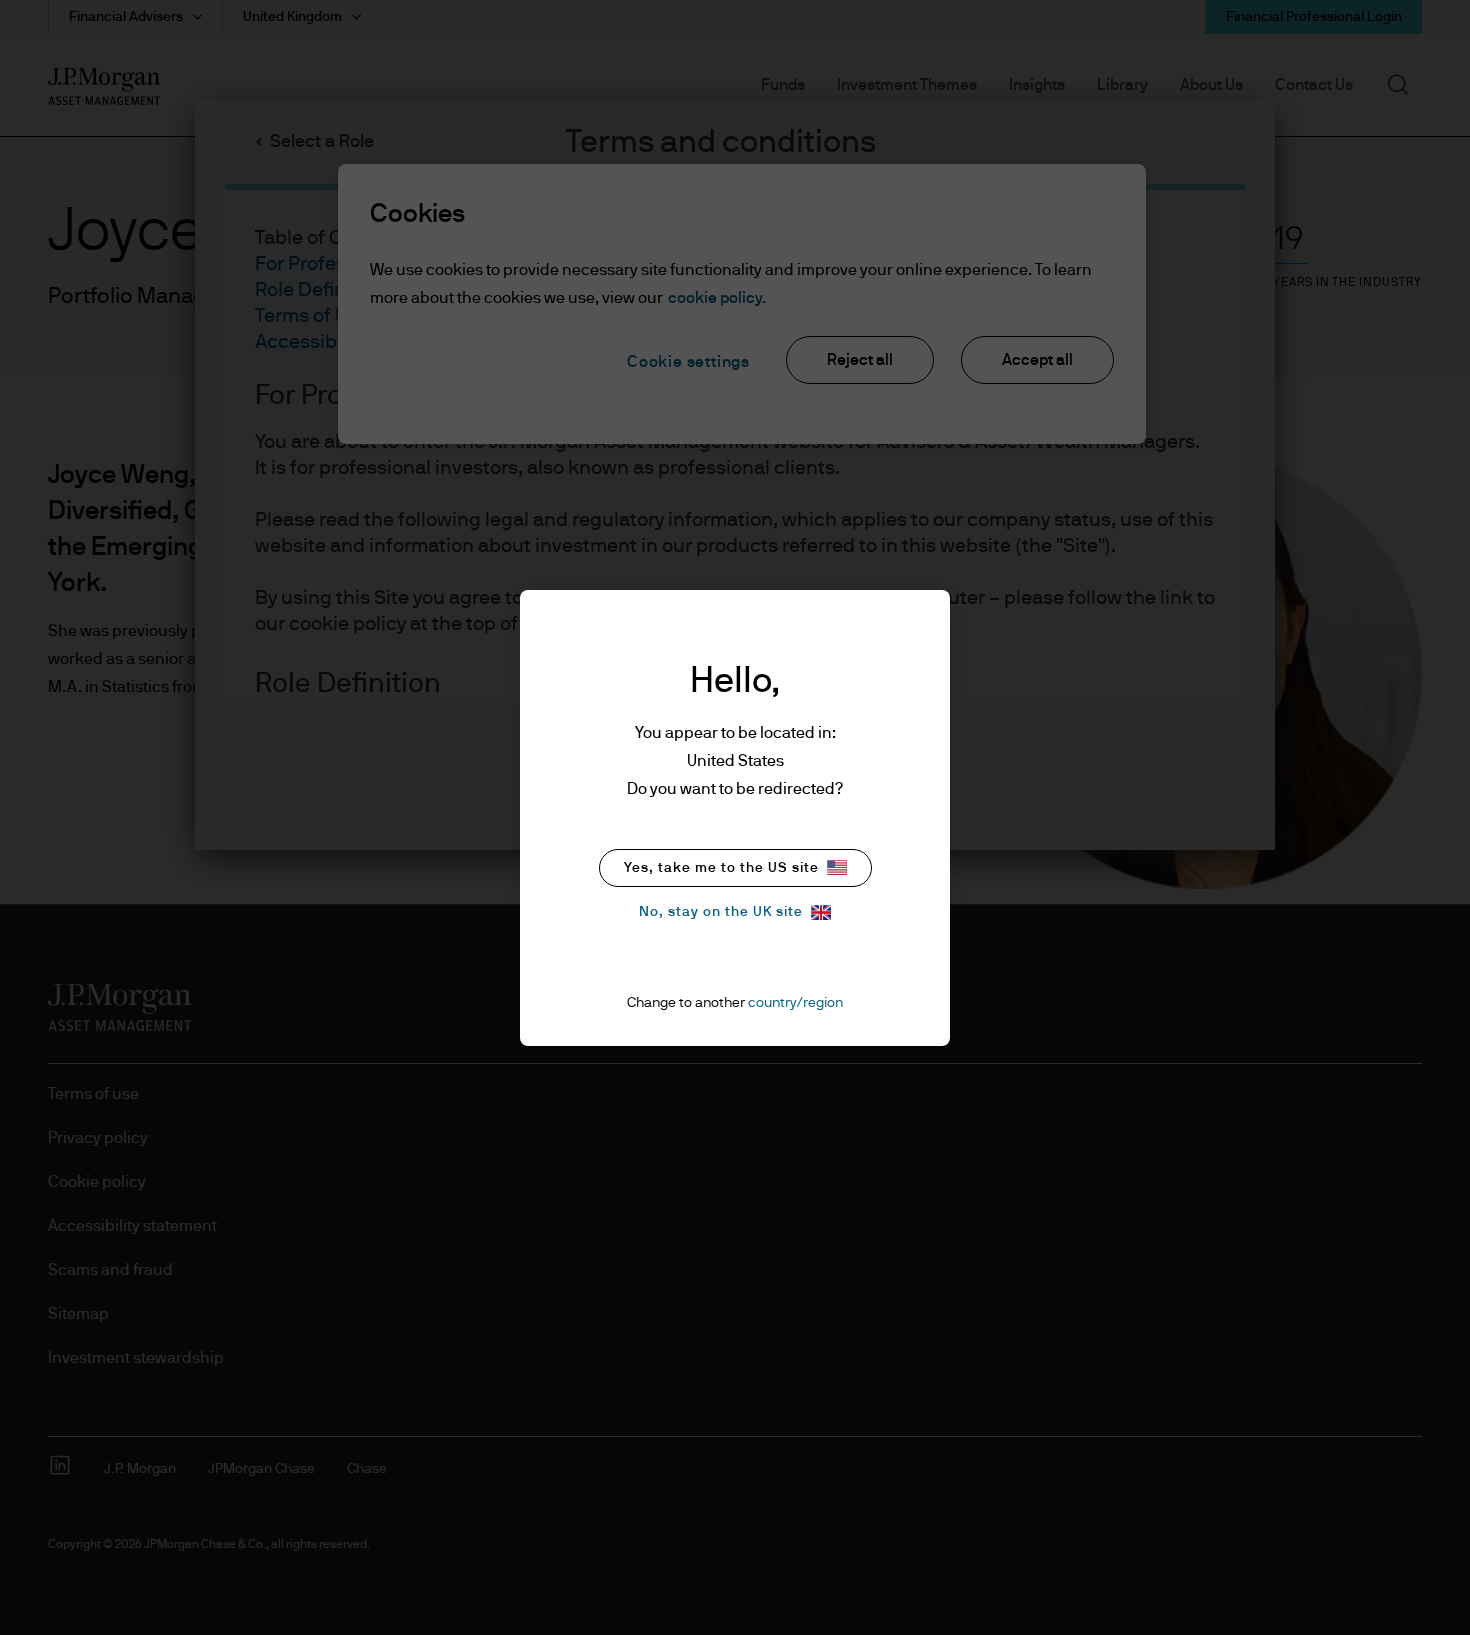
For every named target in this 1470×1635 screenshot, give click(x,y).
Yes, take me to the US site (721, 868)
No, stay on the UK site (721, 912)
